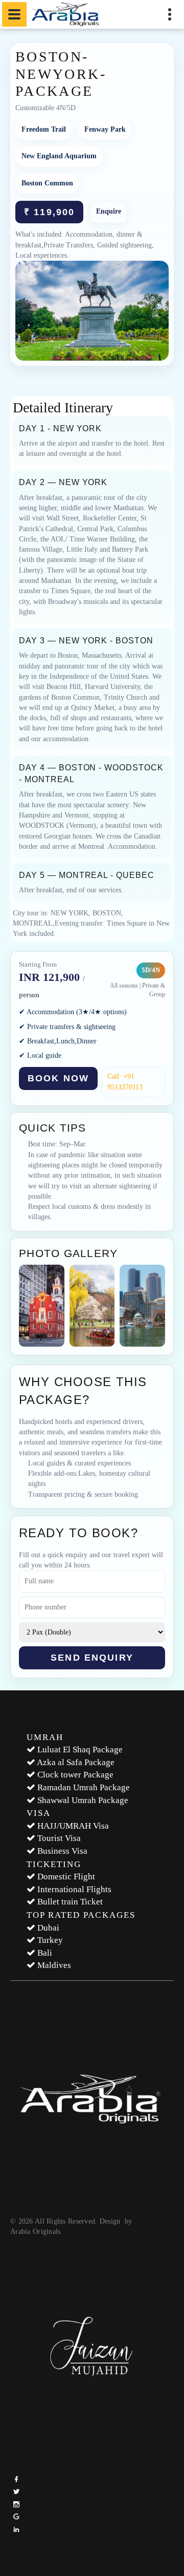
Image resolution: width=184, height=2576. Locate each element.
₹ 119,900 (49, 212)
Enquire (109, 211)
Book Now (58, 1078)
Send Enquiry (92, 1658)
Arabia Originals (35, 2232)
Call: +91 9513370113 (125, 1082)
